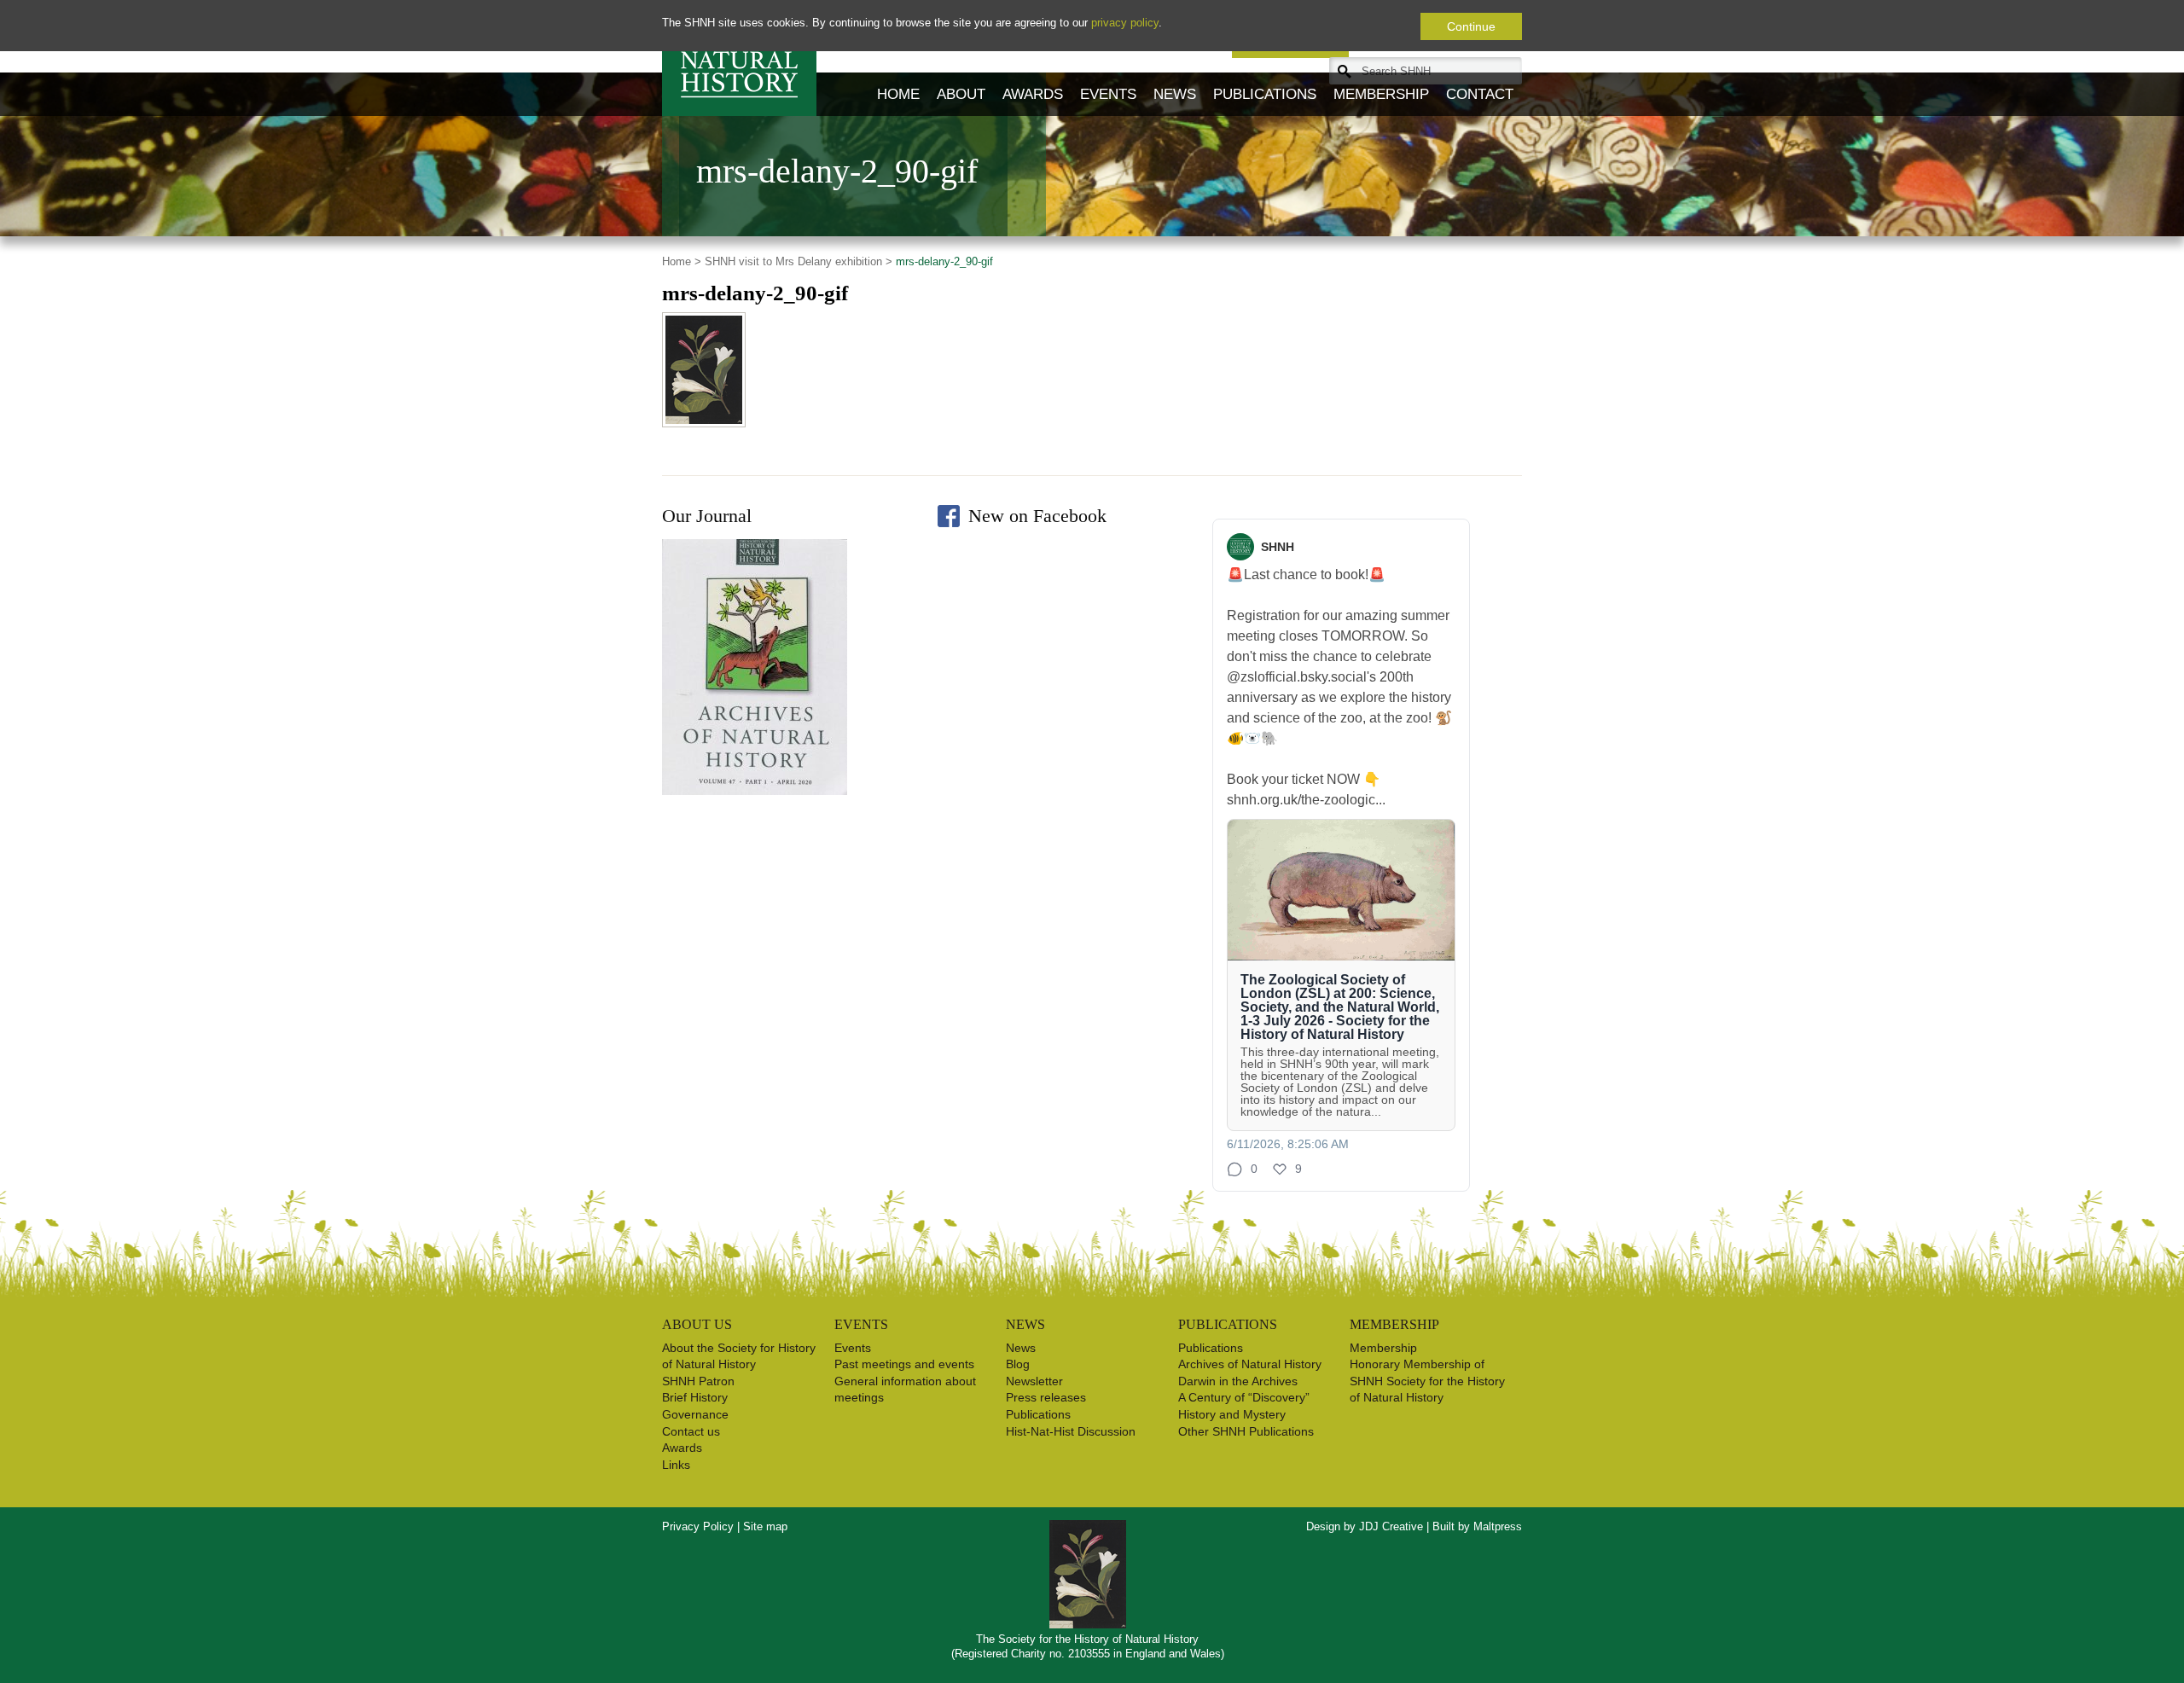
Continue (1471, 26)
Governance (695, 1414)
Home (898, 94)
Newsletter (1034, 1381)
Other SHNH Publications (1246, 1431)
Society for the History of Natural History (739, 58)
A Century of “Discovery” (1244, 1397)
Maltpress (1498, 1526)
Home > (682, 261)
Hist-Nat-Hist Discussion (1071, 1431)
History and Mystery (1232, 1414)
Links (676, 1465)
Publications (1265, 94)
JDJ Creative (1391, 1526)
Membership (1381, 94)
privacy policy (1125, 23)
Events (1108, 94)
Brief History (695, 1397)
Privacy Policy (698, 1526)
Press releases (1046, 1397)
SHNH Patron (698, 1381)
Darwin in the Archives (1238, 1381)
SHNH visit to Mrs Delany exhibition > (799, 261)
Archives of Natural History (1250, 1364)
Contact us (691, 1431)
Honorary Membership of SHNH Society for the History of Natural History (1427, 1381)
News (1175, 94)
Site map (765, 1526)
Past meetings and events (904, 1364)
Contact (1480, 94)
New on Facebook (1037, 516)
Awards (1033, 94)
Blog (1018, 1364)
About (961, 94)
